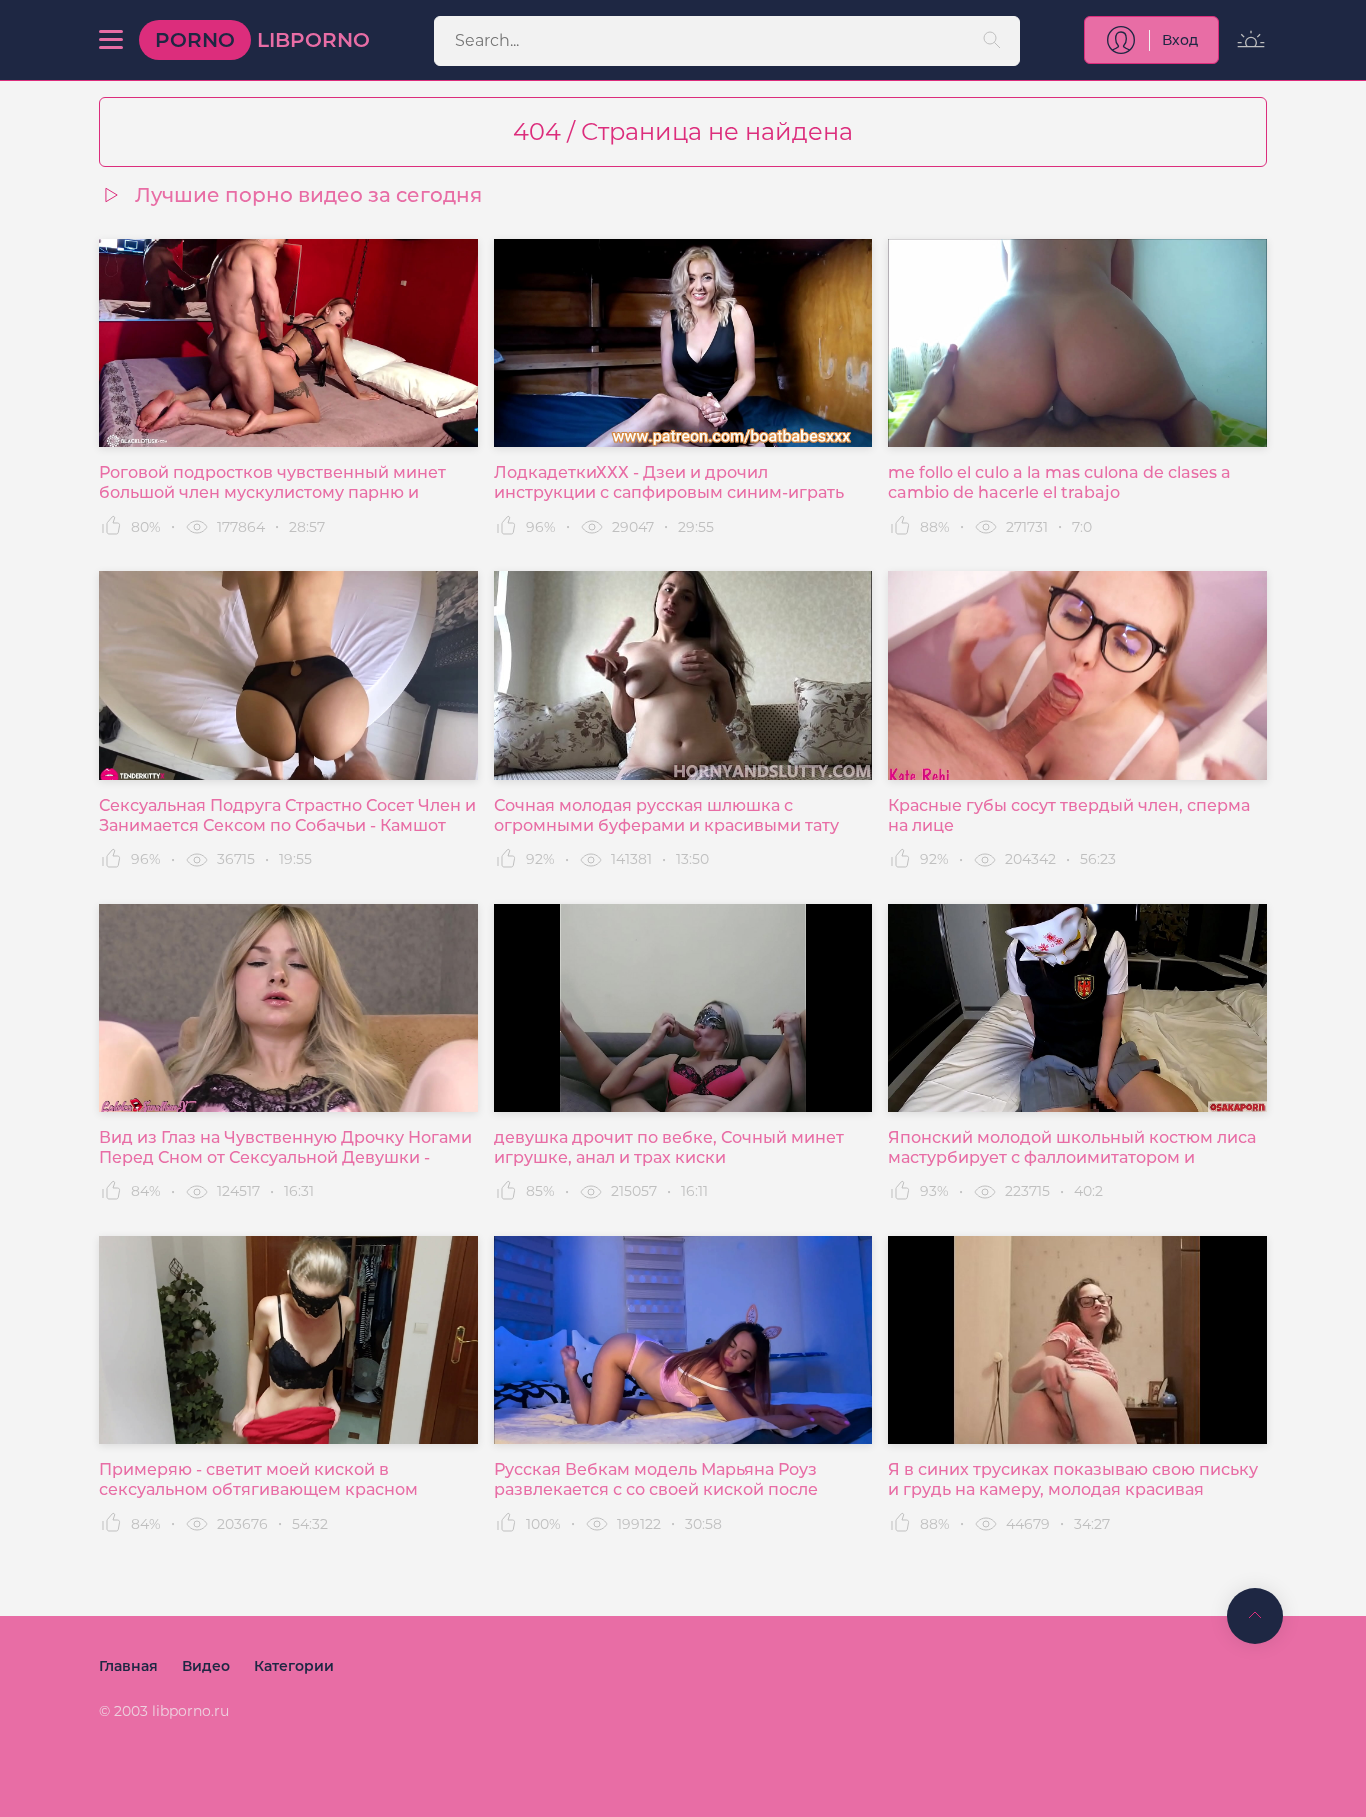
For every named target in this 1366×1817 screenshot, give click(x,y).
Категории (294, 1666)
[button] (111, 40)
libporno (262, 40)
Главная (128, 1666)
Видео (206, 1666)
